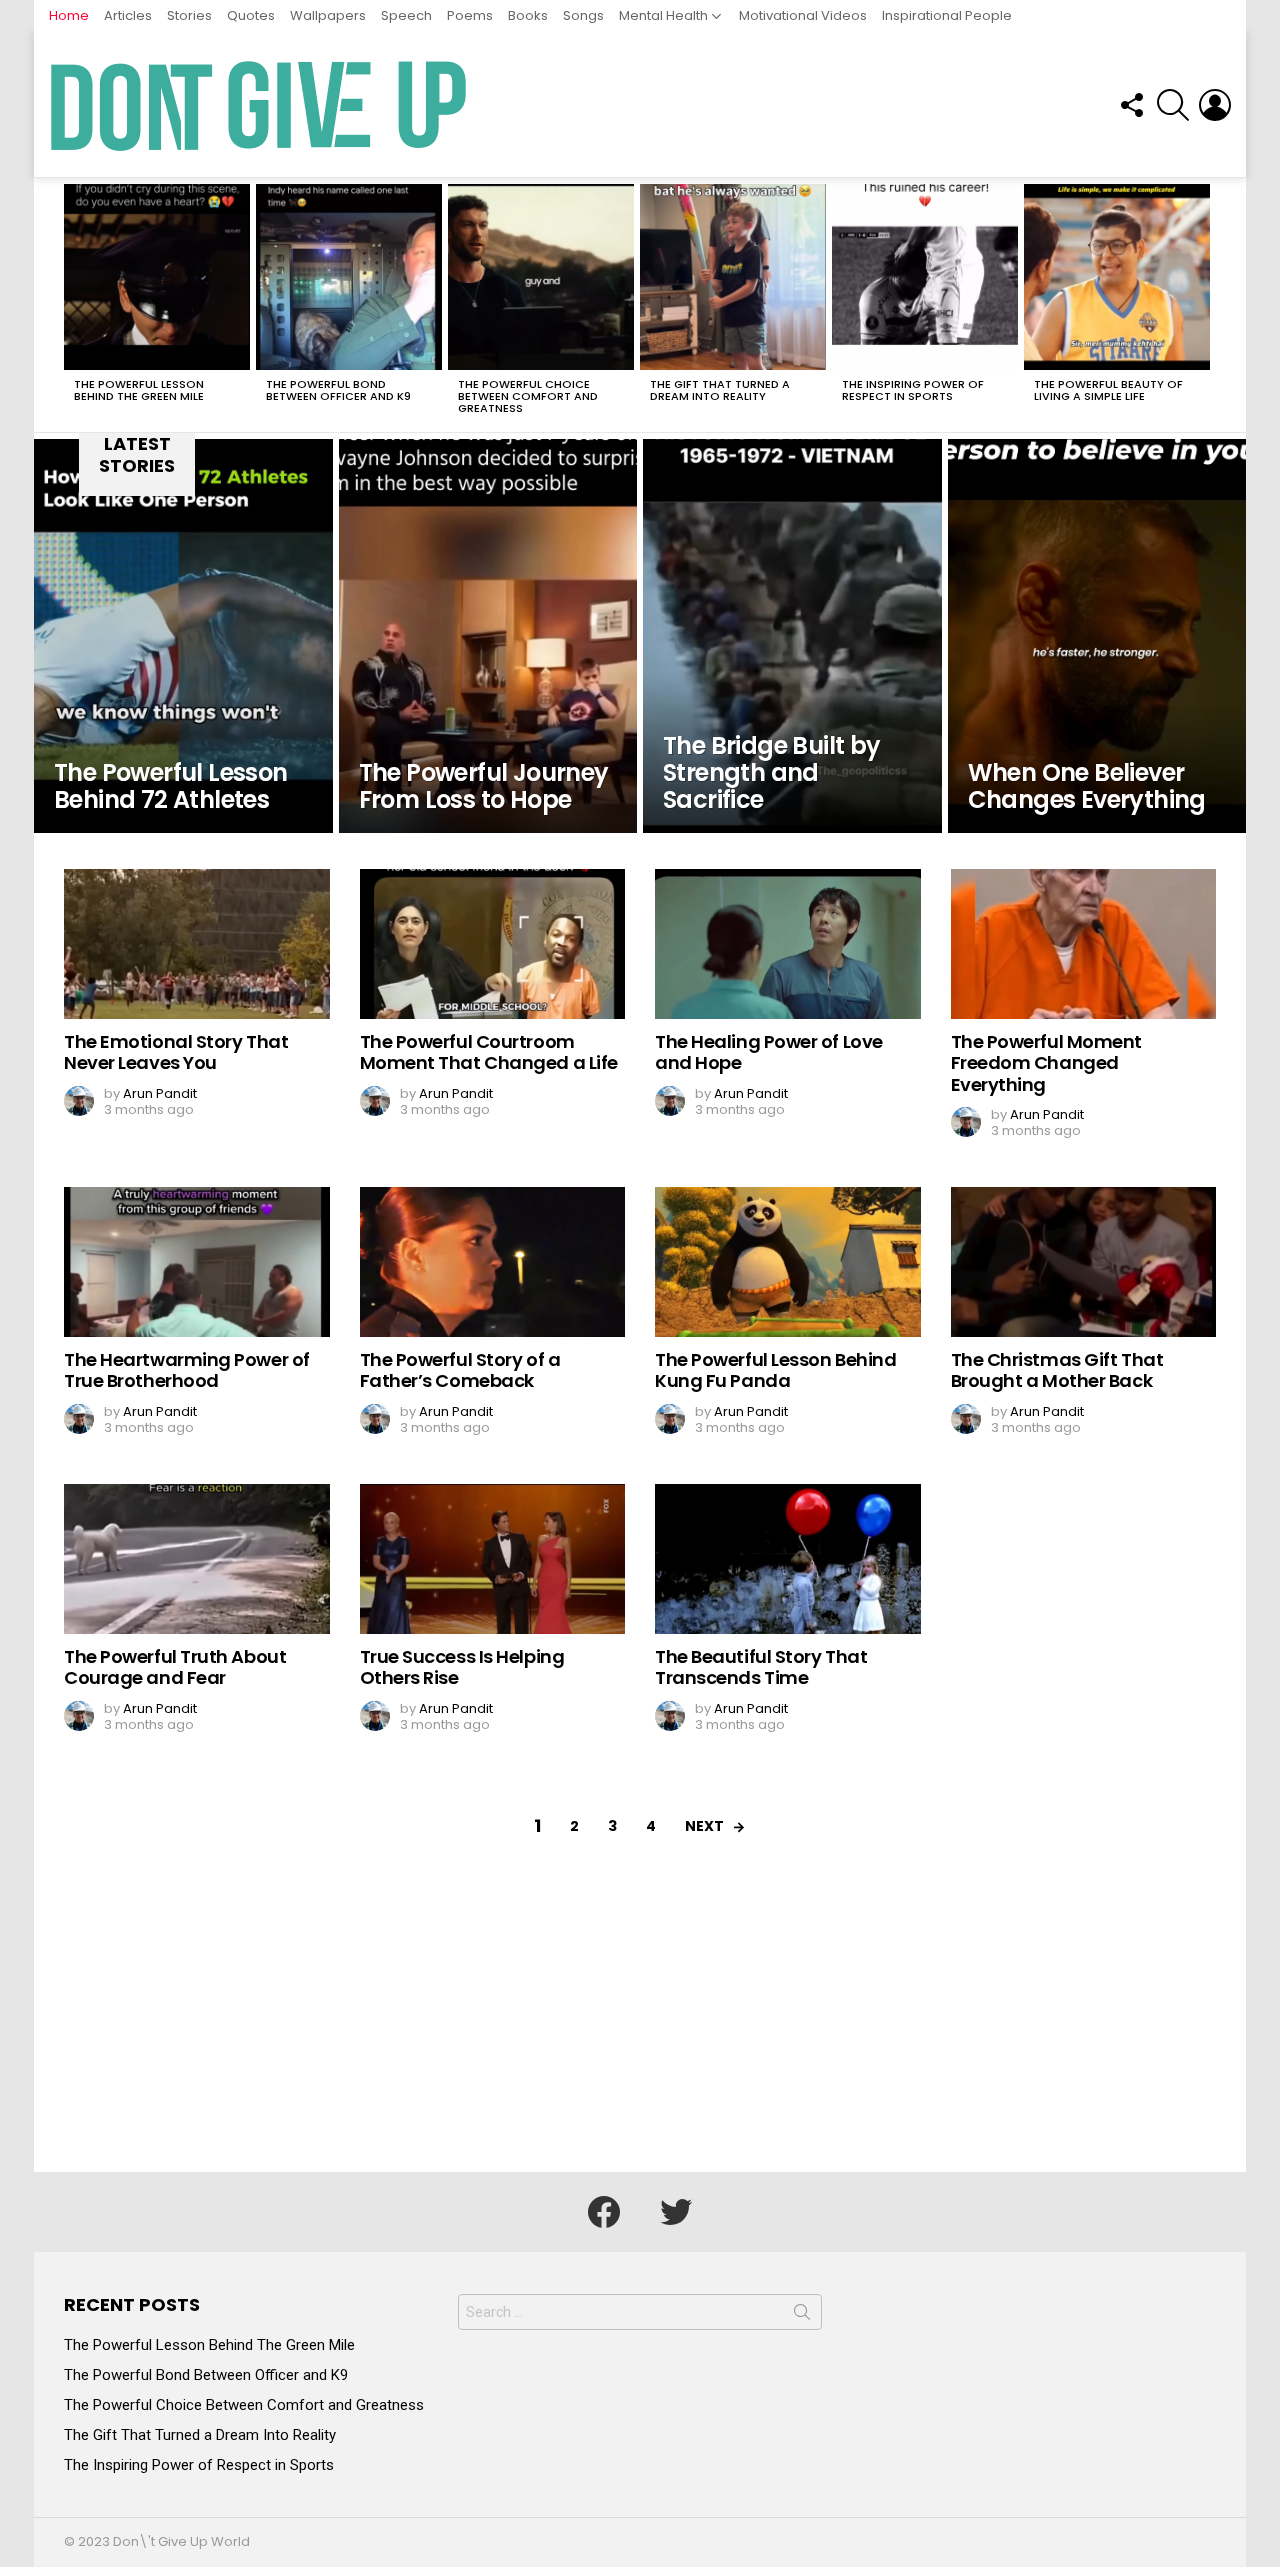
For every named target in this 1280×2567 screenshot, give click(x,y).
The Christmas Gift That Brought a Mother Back (1057, 1370)
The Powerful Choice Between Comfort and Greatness (528, 396)
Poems (470, 15)
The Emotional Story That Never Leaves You (176, 1052)
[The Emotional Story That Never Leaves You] (197, 944)
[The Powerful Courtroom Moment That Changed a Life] (493, 944)
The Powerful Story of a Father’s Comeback (460, 1370)
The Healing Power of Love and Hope (769, 1052)
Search (802, 2316)
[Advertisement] (640, 2022)
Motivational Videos (803, 15)
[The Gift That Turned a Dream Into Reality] (733, 277)
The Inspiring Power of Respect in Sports (913, 390)
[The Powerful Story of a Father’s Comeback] (493, 1262)
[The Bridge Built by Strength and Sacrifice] (792, 636)
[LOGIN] (1215, 105)
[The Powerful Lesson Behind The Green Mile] (157, 277)
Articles (128, 15)
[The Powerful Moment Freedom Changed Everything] (1084, 944)
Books (528, 15)
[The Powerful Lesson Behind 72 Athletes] (183, 636)
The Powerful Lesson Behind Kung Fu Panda (775, 1370)
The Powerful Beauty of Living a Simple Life (1108, 390)
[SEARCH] (1173, 105)
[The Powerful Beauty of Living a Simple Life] (1117, 277)
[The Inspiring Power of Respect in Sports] (925, 277)
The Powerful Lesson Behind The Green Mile (139, 390)
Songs (583, 15)
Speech (406, 15)
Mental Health (663, 15)
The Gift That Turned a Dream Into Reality (720, 390)
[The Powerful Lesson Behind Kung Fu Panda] (788, 1262)
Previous (74, 305)
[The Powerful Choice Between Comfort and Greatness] (541, 277)
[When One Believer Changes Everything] (1097, 636)
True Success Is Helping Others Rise (462, 1667)
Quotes (251, 15)
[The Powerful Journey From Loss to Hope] (488, 636)
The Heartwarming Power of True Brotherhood (187, 1370)
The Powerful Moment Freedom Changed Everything (1046, 1063)
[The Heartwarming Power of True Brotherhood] (197, 1262)
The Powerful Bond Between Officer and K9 (338, 390)
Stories (189, 15)
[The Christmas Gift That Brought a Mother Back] (1084, 1262)
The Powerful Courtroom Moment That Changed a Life (489, 1052)
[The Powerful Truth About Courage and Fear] (197, 1559)
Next (1206, 305)
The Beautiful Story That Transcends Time (761, 1667)
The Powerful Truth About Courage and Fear (175, 1667)
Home (69, 15)
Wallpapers (328, 15)
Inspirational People (947, 15)
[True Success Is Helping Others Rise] (493, 1559)
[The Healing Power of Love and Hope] (788, 944)
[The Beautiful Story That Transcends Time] (788, 1559)
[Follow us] (1131, 105)
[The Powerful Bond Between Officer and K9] (349, 277)
